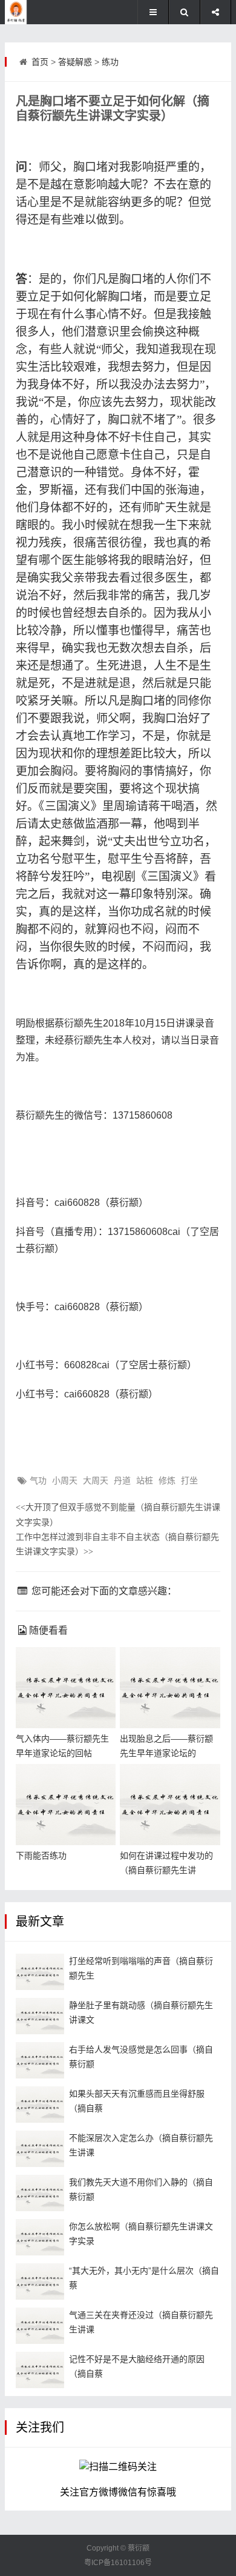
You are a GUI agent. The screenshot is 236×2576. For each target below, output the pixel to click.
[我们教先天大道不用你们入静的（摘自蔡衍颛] (40, 2193)
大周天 (96, 1480)
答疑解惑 (75, 62)
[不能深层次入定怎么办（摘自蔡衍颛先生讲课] (40, 2149)
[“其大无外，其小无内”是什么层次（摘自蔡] (40, 2281)
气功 (38, 1480)
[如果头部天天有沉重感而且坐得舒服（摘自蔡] (40, 2105)
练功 (110, 62)
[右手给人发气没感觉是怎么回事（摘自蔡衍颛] (40, 2060)
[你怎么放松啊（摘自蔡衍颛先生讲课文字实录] (40, 2237)
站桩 (145, 1480)
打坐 (189, 1480)
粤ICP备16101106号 (118, 2563)
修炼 (167, 1480)
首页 (40, 62)
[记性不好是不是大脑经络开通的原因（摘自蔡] (40, 2370)
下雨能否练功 (41, 1855)
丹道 (122, 1480)
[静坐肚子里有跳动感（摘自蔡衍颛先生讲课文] (40, 2016)
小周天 (65, 1480)
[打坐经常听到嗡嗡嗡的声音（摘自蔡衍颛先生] (40, 1972)
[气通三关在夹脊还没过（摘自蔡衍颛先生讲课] (40, 2326)
